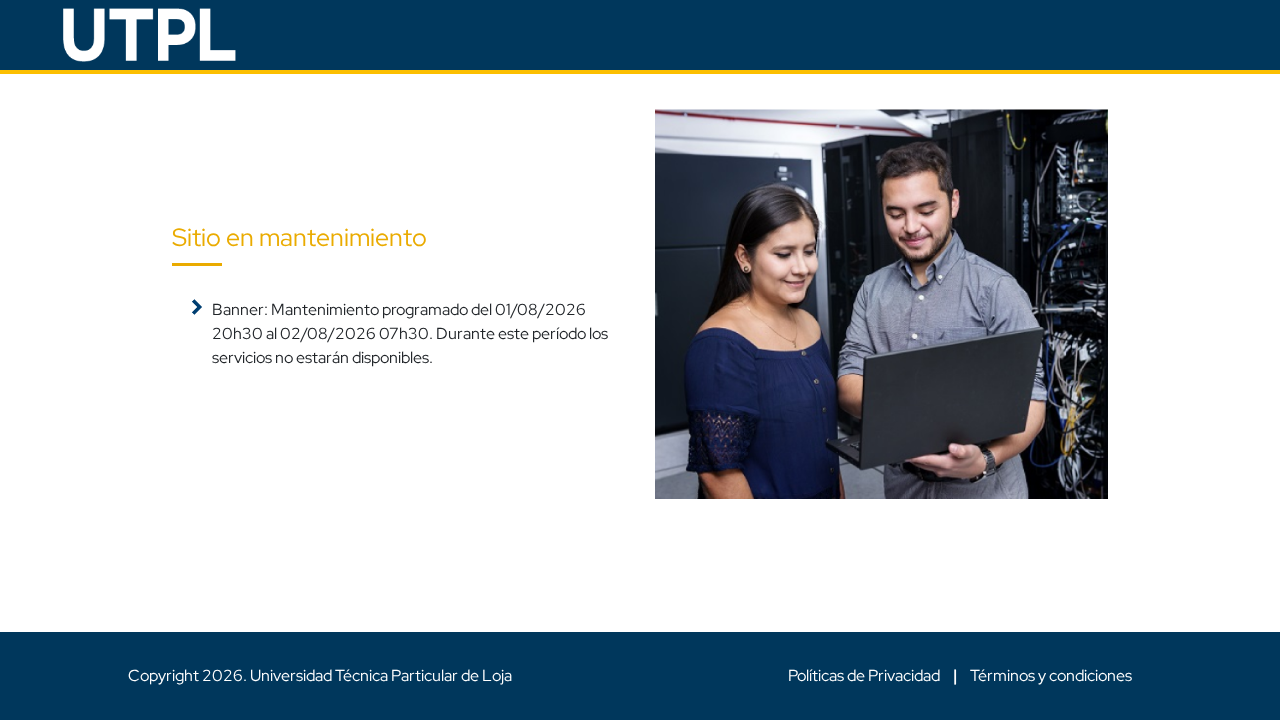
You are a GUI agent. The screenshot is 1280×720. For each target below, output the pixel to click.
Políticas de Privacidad (865, 675)
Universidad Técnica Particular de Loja (381, 675)
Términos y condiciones (1051, 675)
